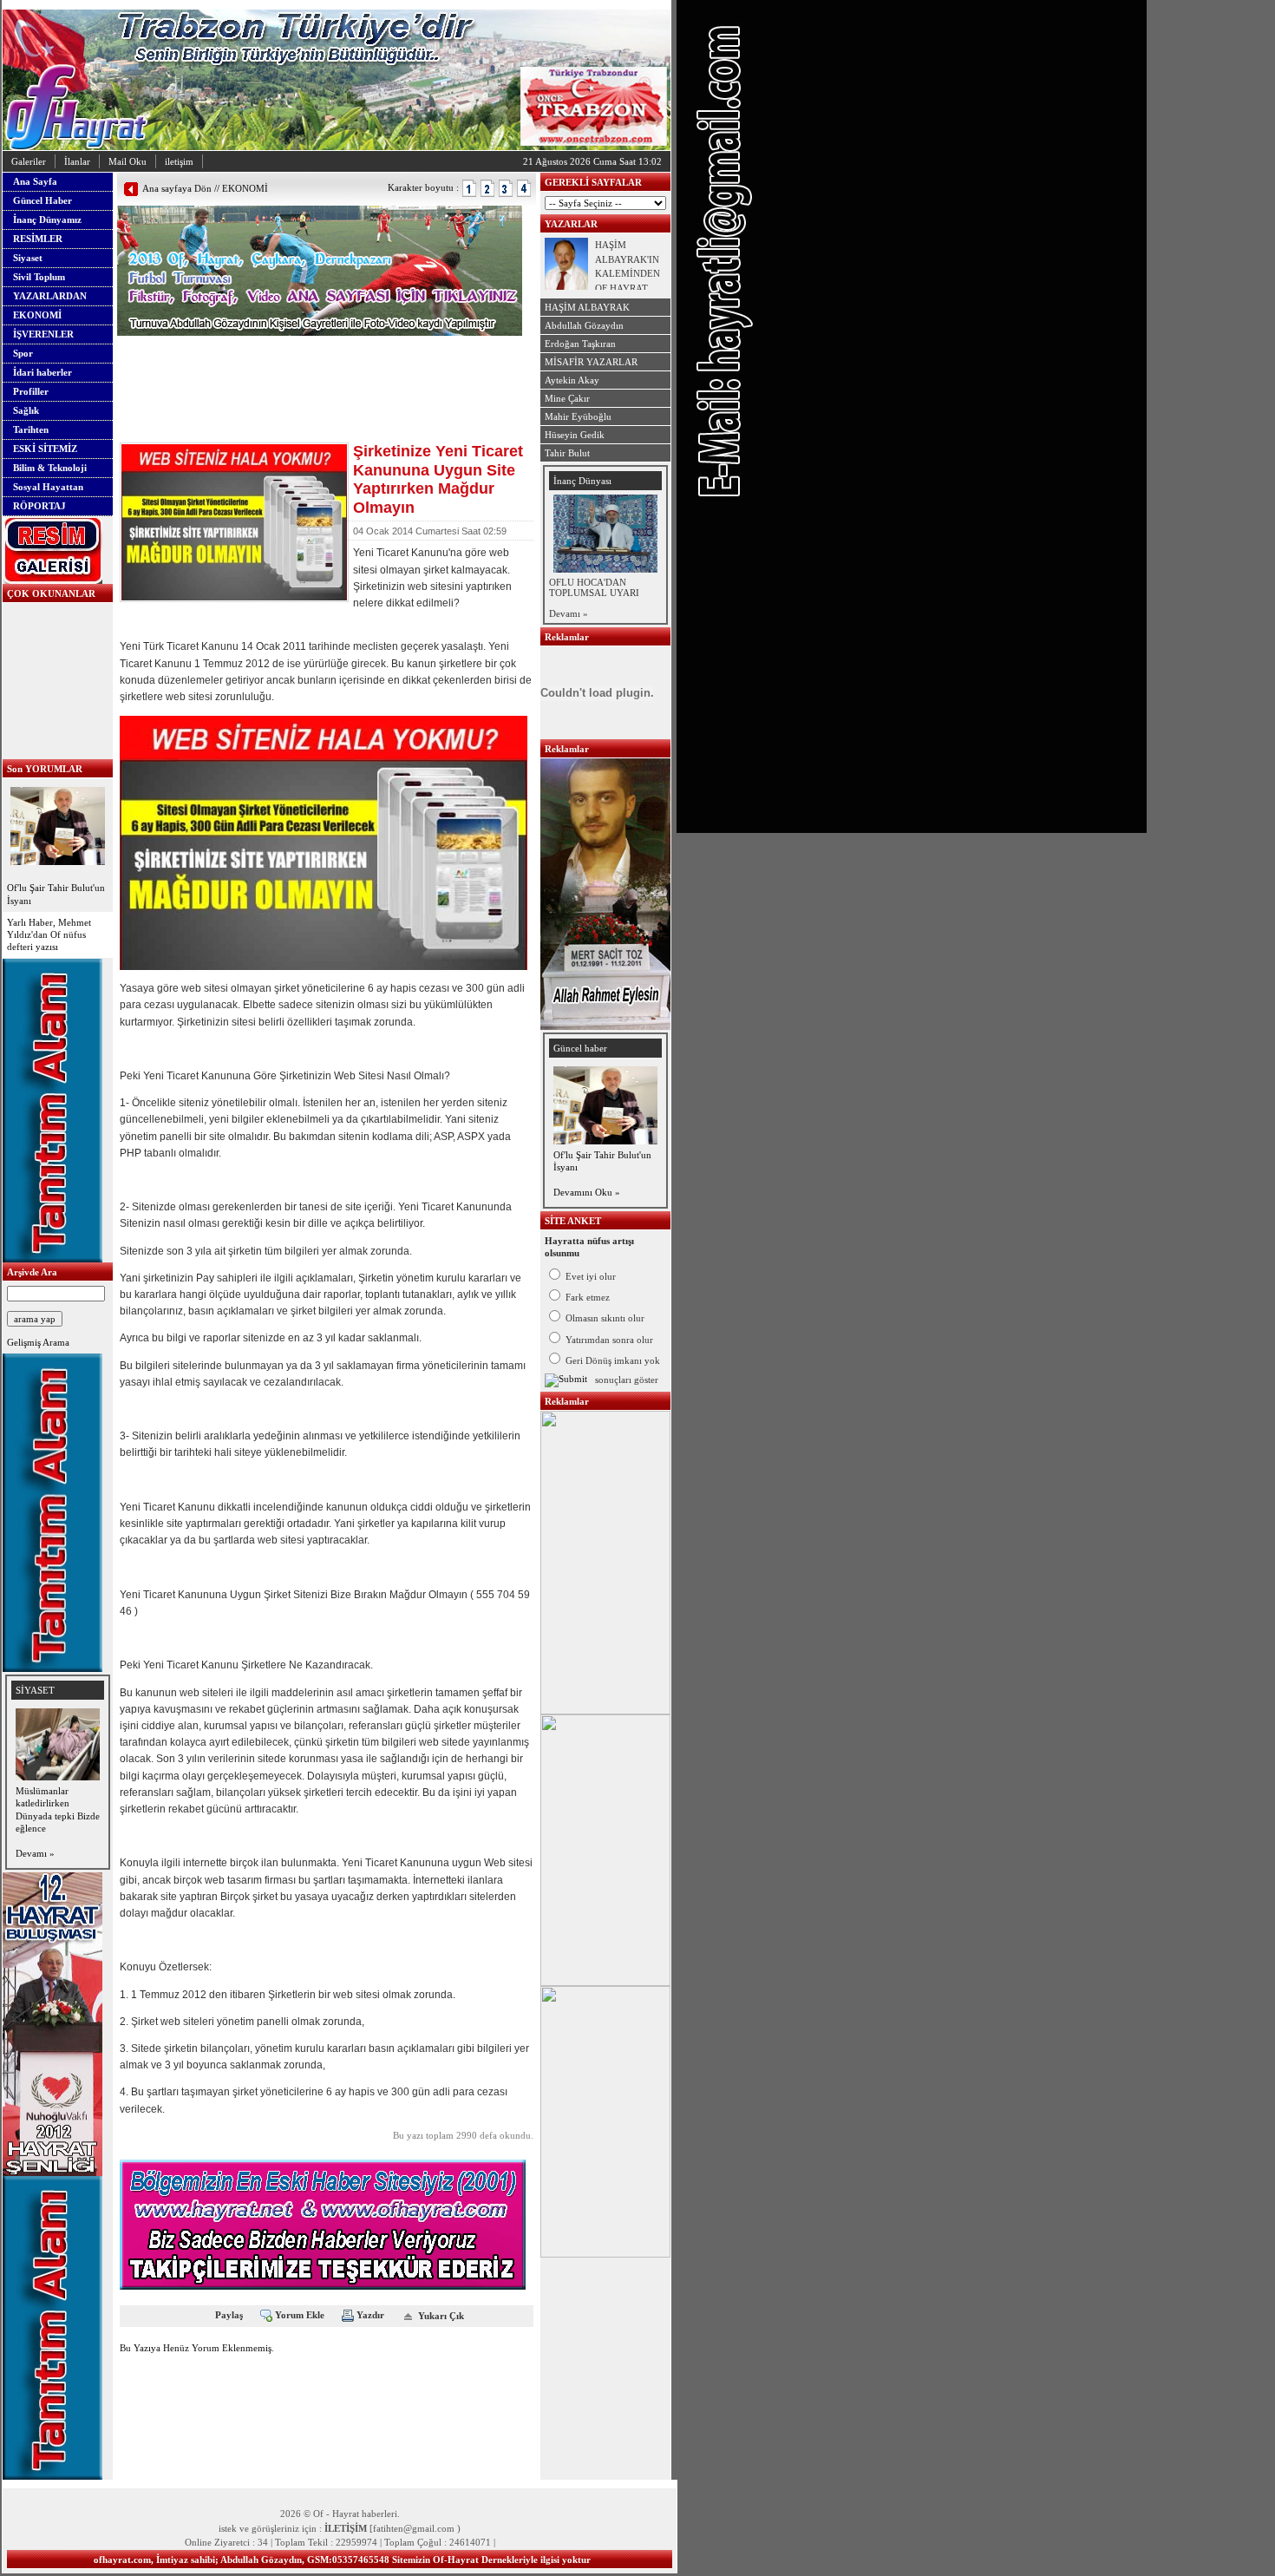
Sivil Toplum (39, 277)
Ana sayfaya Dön (177, 188)
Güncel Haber (42, 200)
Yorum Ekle (300, 2315)
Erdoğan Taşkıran (580, 344)
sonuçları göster (627, 1380)
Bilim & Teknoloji (50, 468)
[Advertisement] (320, 362)
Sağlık (26, 410)
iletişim (179, 161)
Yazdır (370, 2315)
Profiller (31, 391)
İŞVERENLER (43, 334)
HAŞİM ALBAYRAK (587, 307)
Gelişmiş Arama (38, 1342)
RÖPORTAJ (39, 506)
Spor (23, 353)
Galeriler (29, 161)
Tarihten (31, 429)
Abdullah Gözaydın (584, 325)
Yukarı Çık (441, 2315)
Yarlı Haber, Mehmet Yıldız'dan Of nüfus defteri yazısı (49, 935)
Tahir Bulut (567, 453)
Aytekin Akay (572, 380)
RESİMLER (38, 239)
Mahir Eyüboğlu (578, 416)
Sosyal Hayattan (48, 487)
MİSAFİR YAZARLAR (591, 362)
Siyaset (28, 258)
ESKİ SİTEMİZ (45, 449)
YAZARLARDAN (50, 296)
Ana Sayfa (35, 181)
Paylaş (229, 2315)
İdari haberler (42, 372)
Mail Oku (127, 161)
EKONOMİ (37, 315)
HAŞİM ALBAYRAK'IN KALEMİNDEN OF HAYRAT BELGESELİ (628, 273)
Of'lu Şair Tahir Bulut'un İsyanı (56, 894)
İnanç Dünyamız (47, 220)
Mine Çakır (567, 398)
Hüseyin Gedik (575, 435)
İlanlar (77, 161)
